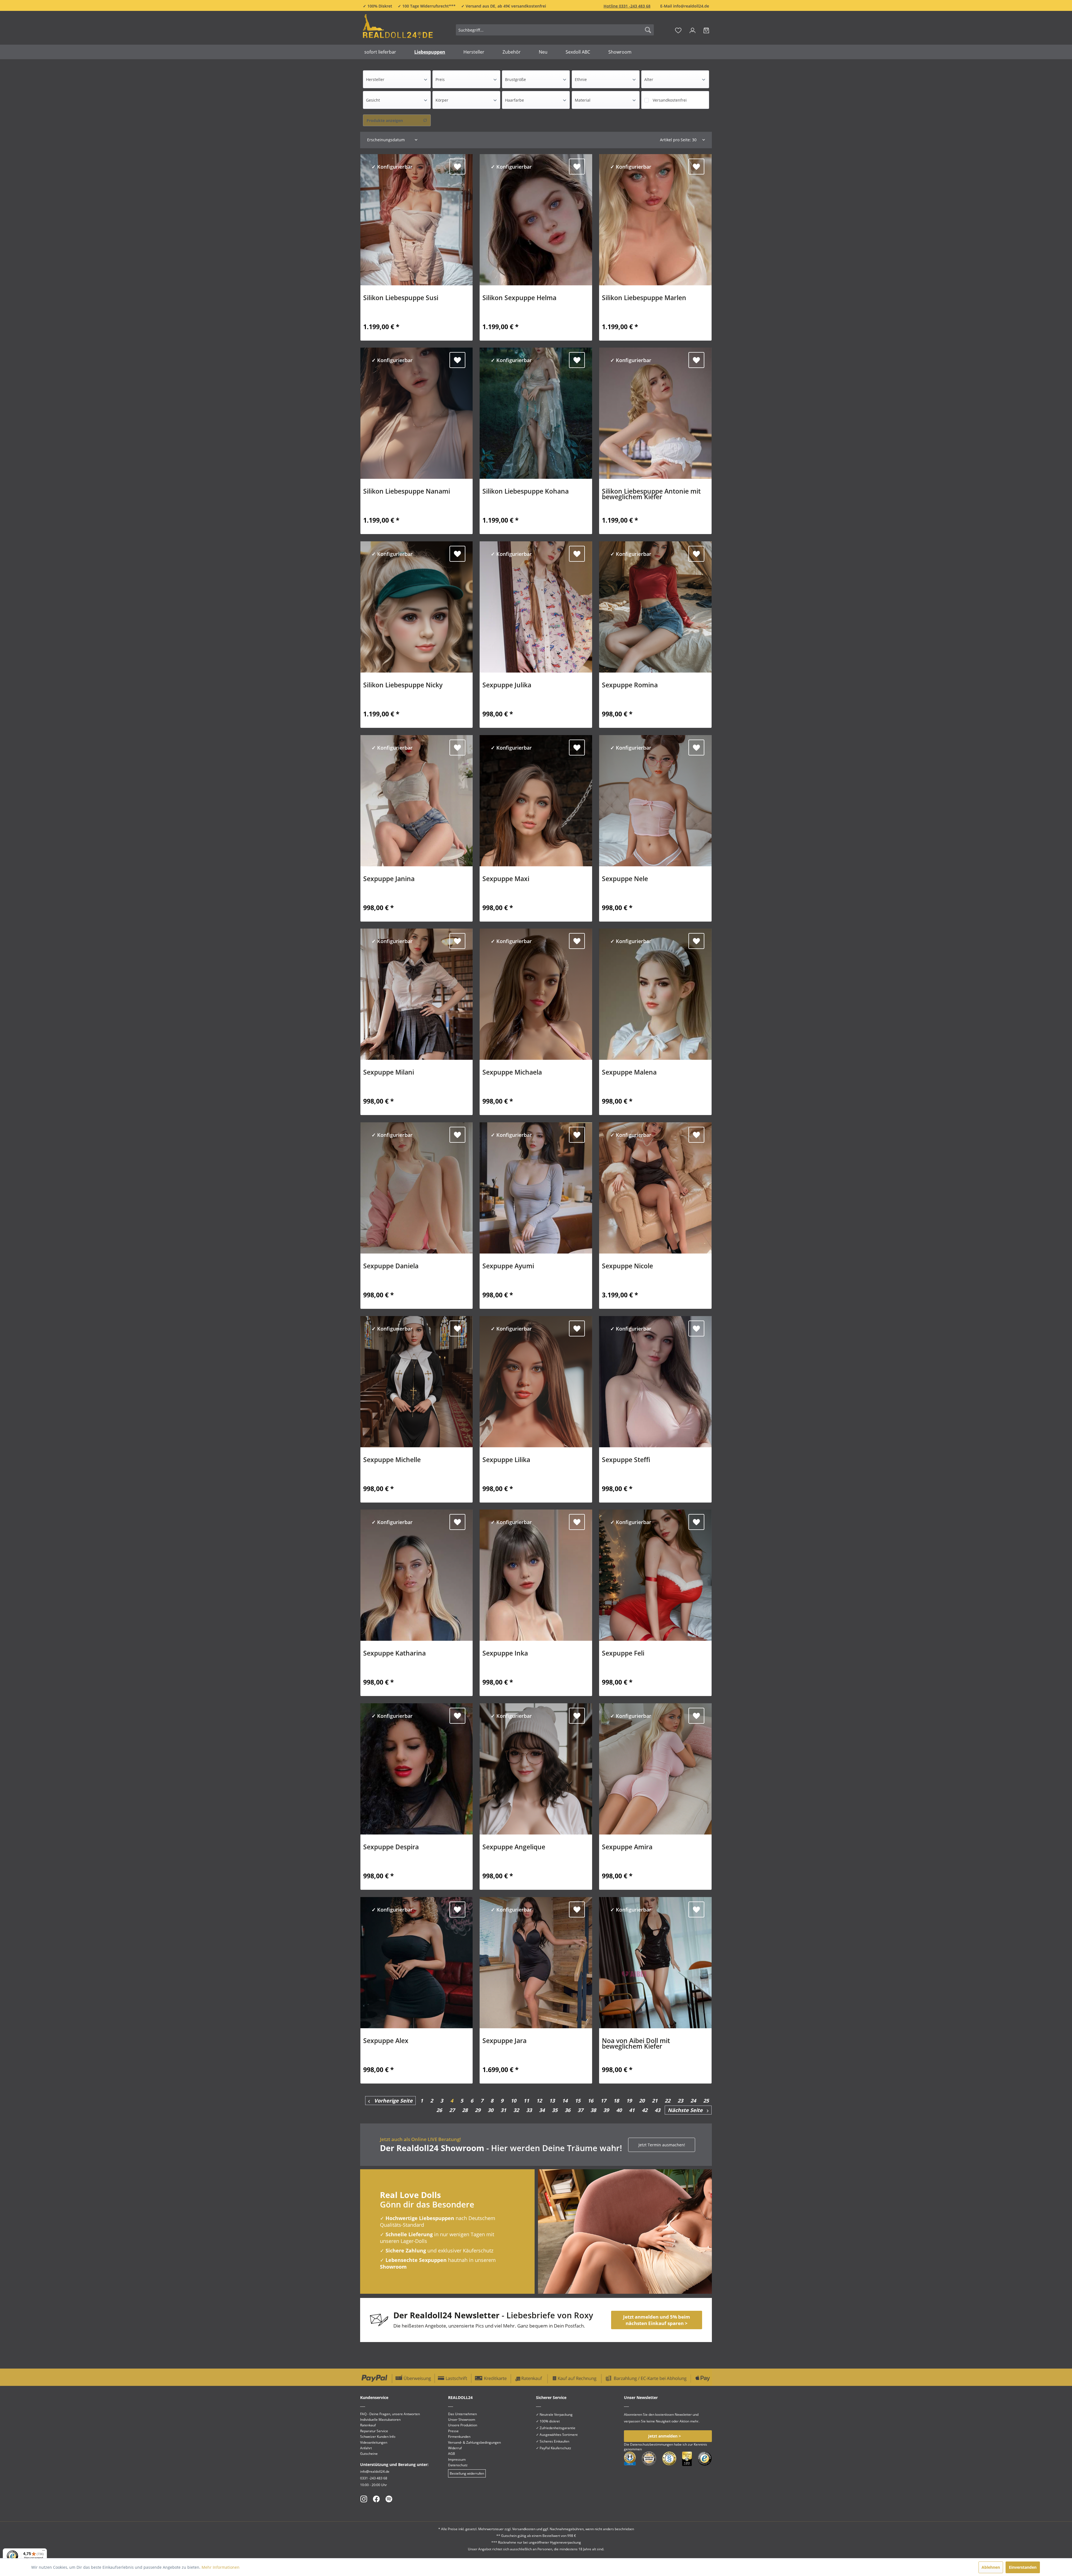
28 (465, 2110)
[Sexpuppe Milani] (417, 994)
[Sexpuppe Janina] (417, 801)
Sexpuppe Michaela (512, 1073)
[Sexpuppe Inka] (536, 1575)
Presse (453, 2431)
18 (616, 2101)
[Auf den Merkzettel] (457, 167)
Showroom (393, 2267)
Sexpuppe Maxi (506, 879)
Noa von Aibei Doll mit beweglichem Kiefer (636, 2044)
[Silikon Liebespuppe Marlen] (655, 220)
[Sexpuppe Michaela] (536, 994)
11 (526, 2101)
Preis (440, 79)
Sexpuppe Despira (391, 1848)
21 (655, 2101)
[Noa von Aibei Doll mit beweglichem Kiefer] (655, 1963)
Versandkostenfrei (670, 100)
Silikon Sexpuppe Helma (519, 298)
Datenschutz (458, 2465)
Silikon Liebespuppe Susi (401, 298)
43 (657, 2110)
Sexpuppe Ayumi (508, 1267)
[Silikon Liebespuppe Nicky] (417, 607)
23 (680, 2101)
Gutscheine (369, 2454)
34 (542, 2110)
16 (590, 2101)
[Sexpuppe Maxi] (536, 801)
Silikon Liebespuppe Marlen (644, 298)
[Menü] (44, 2552)
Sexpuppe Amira (627, 1848)
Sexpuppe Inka (505, 1654)
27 (452, 2110)
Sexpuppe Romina (630, 686)
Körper (442, 100)
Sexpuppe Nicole (627, 1267)
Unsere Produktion (463, 2425)
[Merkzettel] (678, 30)
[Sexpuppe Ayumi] (536, 1188)
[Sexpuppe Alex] (417, 1963)
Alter (649, 79)
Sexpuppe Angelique (514, 1848)
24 (693, 2101)
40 (619, 2110)
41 (632, 2110)
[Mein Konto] (692, 30)
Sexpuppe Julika (507, 686)
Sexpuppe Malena (629, 1073)
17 (603, 2101)
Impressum (457, 2459)
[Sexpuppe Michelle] (417, 1382)
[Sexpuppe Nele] (655, 801)
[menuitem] (555, 30)
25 (706, 2101)
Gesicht (373, 100)
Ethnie (581, 79)
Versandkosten (524, 2529)
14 (565, 2101)
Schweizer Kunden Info (378, 2437)
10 (513, 2101)
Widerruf (455, 2448)
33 (529, 2110)
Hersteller (375, 79)
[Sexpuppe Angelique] (536, 1769)
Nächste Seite (687, 2110)
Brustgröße (515, 79)
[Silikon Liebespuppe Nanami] (417, 413)
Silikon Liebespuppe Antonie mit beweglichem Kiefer (651, 495)
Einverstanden (1023, 2567)
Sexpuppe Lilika (506, 1460)
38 (593, 2110)
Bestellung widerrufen (467, 2473)
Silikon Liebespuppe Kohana (526, 492)
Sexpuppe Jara (504, 2041)
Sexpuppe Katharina (394, 1654)
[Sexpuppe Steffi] (655, 1382)
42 (645, 2110)
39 (606, 2110)
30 (490, 2110)
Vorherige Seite (391, 2101)
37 (580, 2110)
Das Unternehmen (462, 2414)
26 (439, 2110)
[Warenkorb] (706, 30)
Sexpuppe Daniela (391, 1267)
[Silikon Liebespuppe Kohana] (536, 413)
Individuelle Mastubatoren (380, 2420)
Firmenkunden (459, 2437)
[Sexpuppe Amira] (655, 1769)
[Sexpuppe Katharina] (417, 1575)
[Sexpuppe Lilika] (536, 1382)
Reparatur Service (374, 2431)
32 (516, 2110)
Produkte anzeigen (385, 120)
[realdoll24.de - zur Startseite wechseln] (398, 29)
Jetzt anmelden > (665, 2436)
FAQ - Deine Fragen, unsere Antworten (390, 2414)
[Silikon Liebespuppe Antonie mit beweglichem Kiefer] (655, 413)
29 (478, 2110)
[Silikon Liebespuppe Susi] (417, 220)
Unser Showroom (462, 2420)
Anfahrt (366, 2448)
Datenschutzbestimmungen (652, 2444)
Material (583, 100)
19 (629, 2101)
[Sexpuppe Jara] (536, 1963)
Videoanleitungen (374, 2442)
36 (568, 2110)
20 (642, 2101)
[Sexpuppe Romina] (655, 607)
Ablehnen (991, 2567)
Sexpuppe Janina (389, 879)
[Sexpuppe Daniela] (417, 1188)
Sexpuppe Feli (623, 1654)
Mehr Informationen (221, 2567)
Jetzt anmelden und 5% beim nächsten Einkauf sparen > (657, 2320)
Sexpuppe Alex (386, 2041)
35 (555, 2110)
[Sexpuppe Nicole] (655, 1188)
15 (578, 2101)
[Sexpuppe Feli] (655, 1575)
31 (503, 2110)
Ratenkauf (368, 2425)
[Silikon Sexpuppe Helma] (536, 220)
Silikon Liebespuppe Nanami (407, 492)
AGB (452, 2454)
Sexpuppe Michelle (392, 1460)
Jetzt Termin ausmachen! (662, 2145)
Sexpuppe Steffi (626, 1460)
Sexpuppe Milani (389, 1073)
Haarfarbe (515, 100)
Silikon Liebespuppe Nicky (403, 686)
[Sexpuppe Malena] (655, 994)
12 (539, 2101)
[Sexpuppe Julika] (536, 607)
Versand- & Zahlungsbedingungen (474, 2442)
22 (667, 2101)
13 (552, 2101)
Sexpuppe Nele (625, 879)
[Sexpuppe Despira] (417, 1769)
